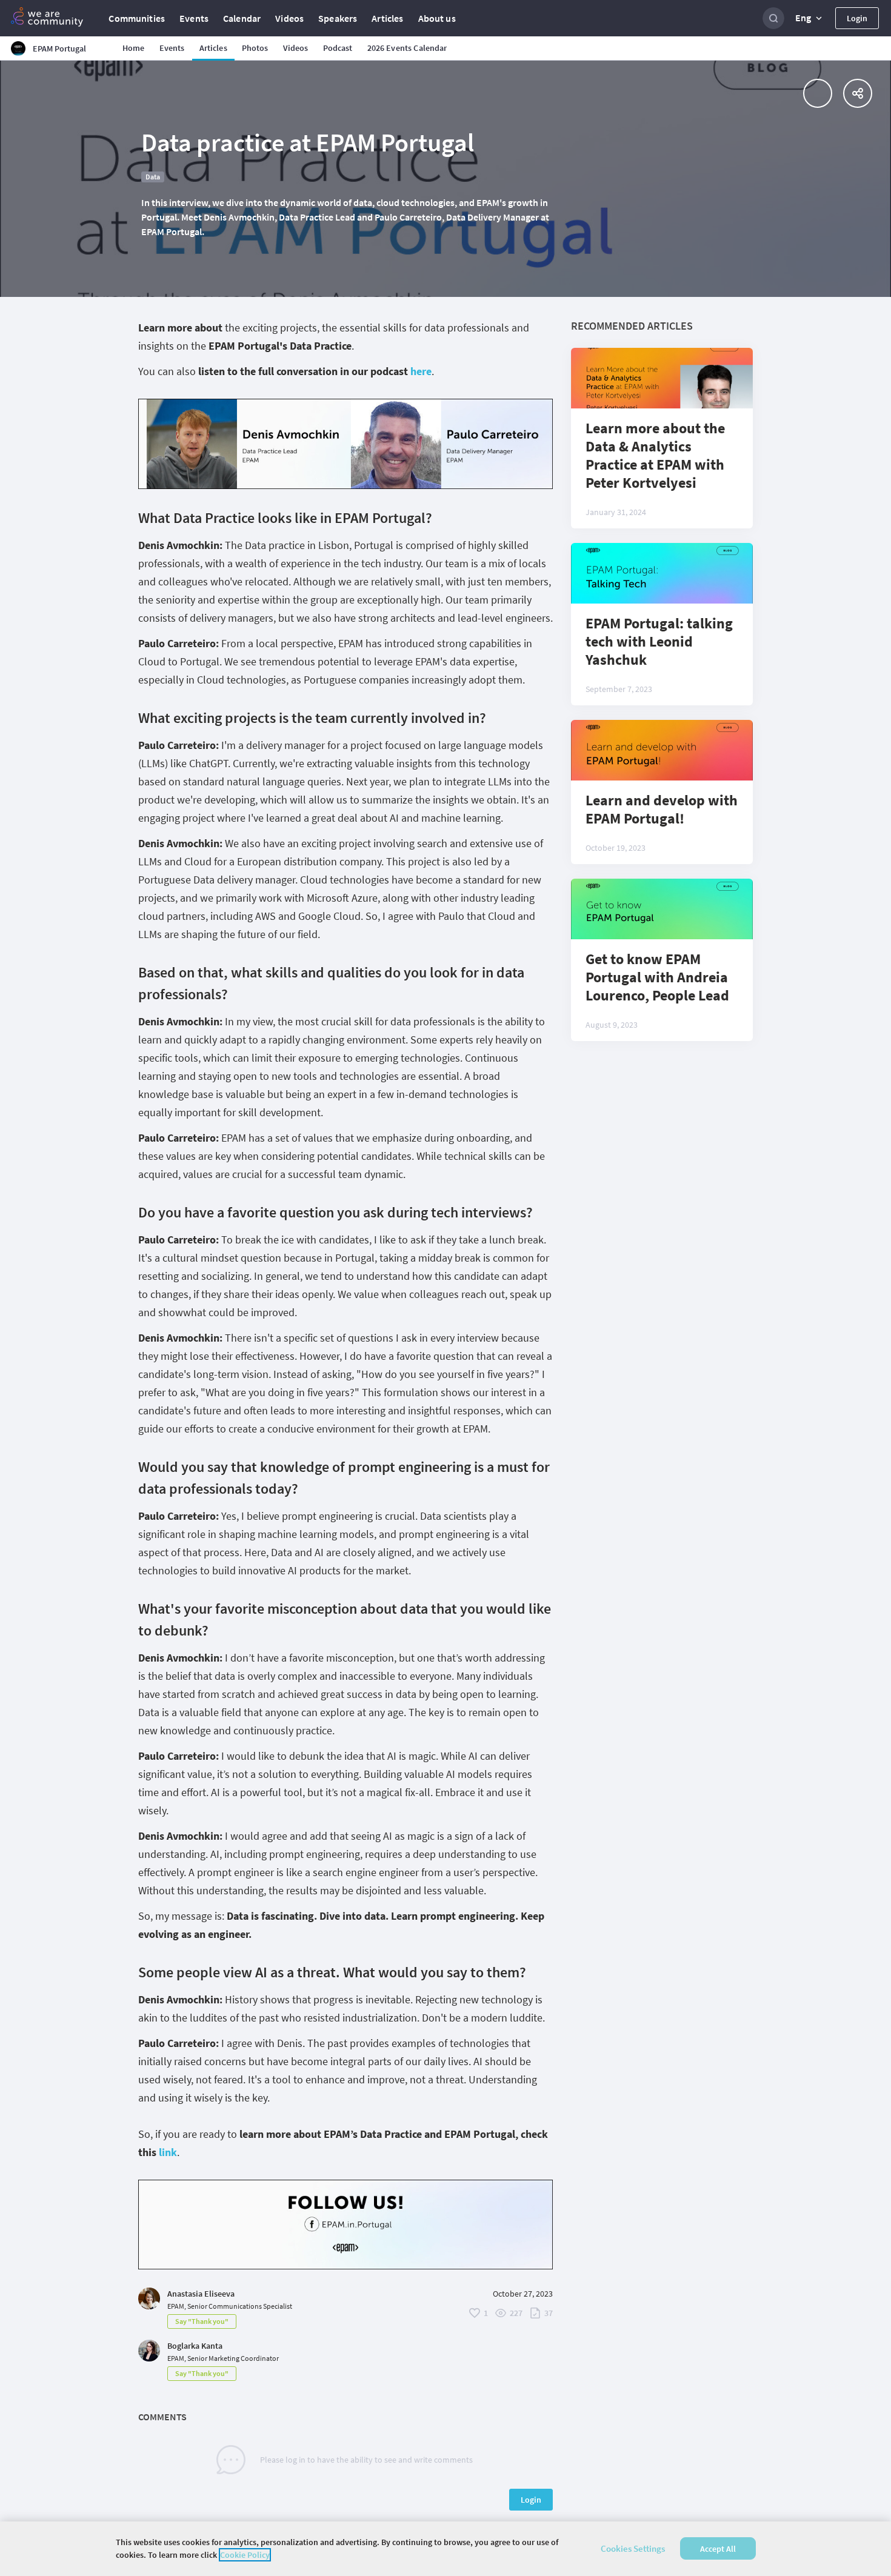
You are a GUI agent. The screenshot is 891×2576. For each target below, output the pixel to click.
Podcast (338, 48)
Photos (255, 48)
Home (134, 48)
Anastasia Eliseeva (201, 2294)
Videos (289, 18)
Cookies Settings (633, 2548)
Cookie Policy (245, 2555)
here (421, 371)
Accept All (718, 2549)
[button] (810, 18)
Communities (137, 18)
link (168, 2152)
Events (194, 18)
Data (153, 177)
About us (437, 18)
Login (857, 18)
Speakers (338, 18)
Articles (387, 18)
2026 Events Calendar (407, 48)
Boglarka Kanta (195, 2346)
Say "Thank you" (202, 2321)
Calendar (242, 18)
